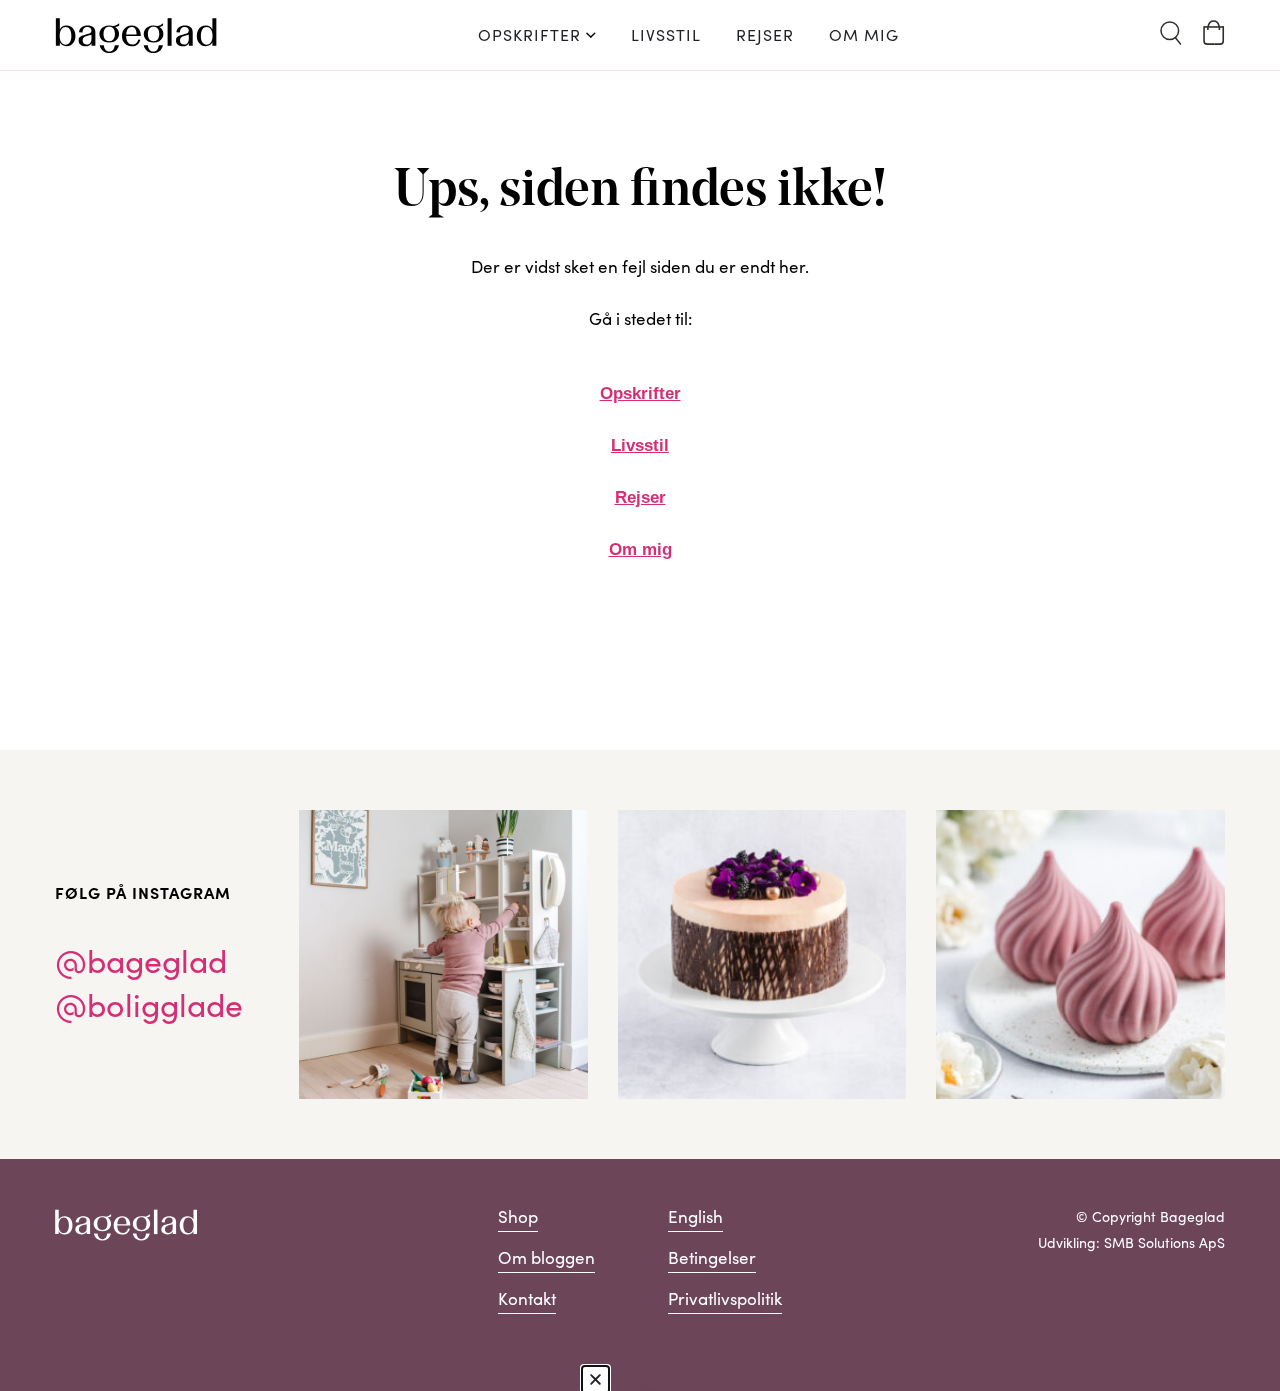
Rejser (640, 497)
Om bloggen (546, 1257)
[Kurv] (1214, 32)
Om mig (640, 549)
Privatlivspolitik (725, 1298)
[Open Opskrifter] (591, 35)
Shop (518, 1216)
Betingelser (712, 1257)
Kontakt (527, 1298)
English (695, 1216)
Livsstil (640, 445)
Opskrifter (640, 393)
